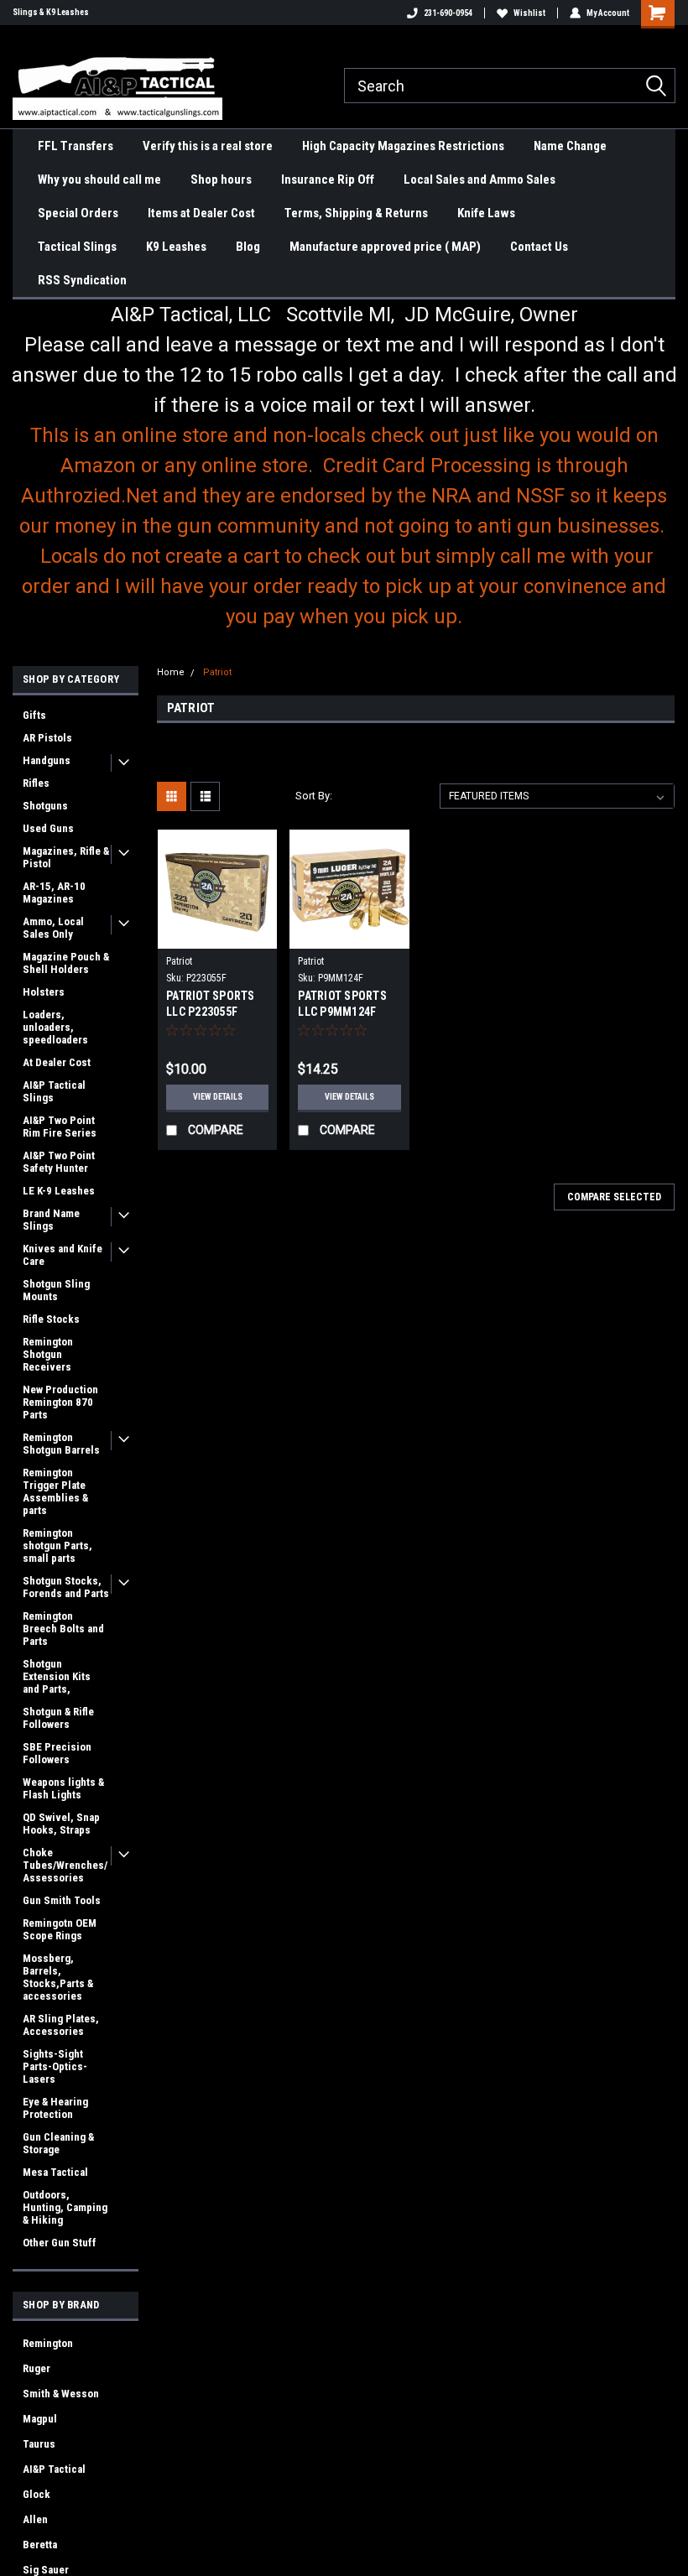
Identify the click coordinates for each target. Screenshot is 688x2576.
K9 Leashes (176, 247)
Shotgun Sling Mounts (56, 1290)
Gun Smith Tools (62, 1900)
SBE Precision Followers (57, 1753)
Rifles (36, 783)
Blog (248, 247)
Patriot (217, 672)
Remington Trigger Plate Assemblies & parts (55, 1491)
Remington (48, 2343)
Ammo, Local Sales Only (53, 928)
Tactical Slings (77, 247)
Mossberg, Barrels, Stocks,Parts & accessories (58, 1977)
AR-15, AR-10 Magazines (54, 892)
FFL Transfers (76, 146)
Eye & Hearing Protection (55, 2108)
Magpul (40, 2419)
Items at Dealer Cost (201, 213)
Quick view (218, 936)
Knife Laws (486, 213)
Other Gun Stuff (60, 2243)
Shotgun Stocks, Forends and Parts (66, 1587)
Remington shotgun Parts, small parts (57, 1546)
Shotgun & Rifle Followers (58, 1718)
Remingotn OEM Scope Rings (60, 1929)
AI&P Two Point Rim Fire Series (60, 1127)
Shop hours (221, 180)
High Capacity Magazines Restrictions (403, 146)
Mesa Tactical (55, 2172)
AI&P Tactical (54, 2469)
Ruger (36, 2368)
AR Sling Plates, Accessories (61, 2025)
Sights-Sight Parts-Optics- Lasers (55, 2066)
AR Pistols (47, 738)
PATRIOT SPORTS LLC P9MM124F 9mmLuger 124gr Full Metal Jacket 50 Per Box (343, 1005)
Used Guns (48, 828)
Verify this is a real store (208, 146)
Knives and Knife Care (63, 1255)
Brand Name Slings (51, 1220)
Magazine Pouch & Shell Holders (66, 963)
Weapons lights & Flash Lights (63, 1788)
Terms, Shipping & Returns (356, 213)
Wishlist (529, 13)
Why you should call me (99, 180)
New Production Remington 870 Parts (60, 1402)
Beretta (40, 2545)
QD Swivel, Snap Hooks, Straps (61, 1824)
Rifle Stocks (51, 1319)
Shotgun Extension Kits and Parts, (57, 1676)
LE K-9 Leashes (59, 1191)
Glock (36, 2494)
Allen (35, 2519)
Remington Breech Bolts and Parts (63, 1629)
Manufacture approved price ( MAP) (385, 247)
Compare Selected (614, 1197)
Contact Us (539, 247)
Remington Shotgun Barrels (61, 1444)
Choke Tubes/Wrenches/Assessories (65, 1865)
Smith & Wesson (61, 2394)
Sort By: (314, 796)
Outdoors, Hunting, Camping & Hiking (65, 2207)
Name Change (570, 146)
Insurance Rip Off (328, 180)
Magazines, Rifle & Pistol (66, 857)
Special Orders (78, 213)
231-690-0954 (448, 13)
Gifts (34, 715)
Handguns (47, 760)
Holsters (44, 992)
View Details (218, 1097)
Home (171, 672)
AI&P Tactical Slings (54, 1091)
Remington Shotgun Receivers (48, 1354)
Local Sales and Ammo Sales (480, 180)
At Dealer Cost (57, 1062)
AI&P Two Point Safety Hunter (59, 1162)
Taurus (39, 2444)
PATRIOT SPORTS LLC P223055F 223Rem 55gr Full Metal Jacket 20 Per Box (211, 1005)
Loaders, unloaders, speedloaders (55, 1027)
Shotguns (45, 806)
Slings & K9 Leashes (51, 12)
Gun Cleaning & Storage (58, 2143)
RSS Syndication (82, 280)
